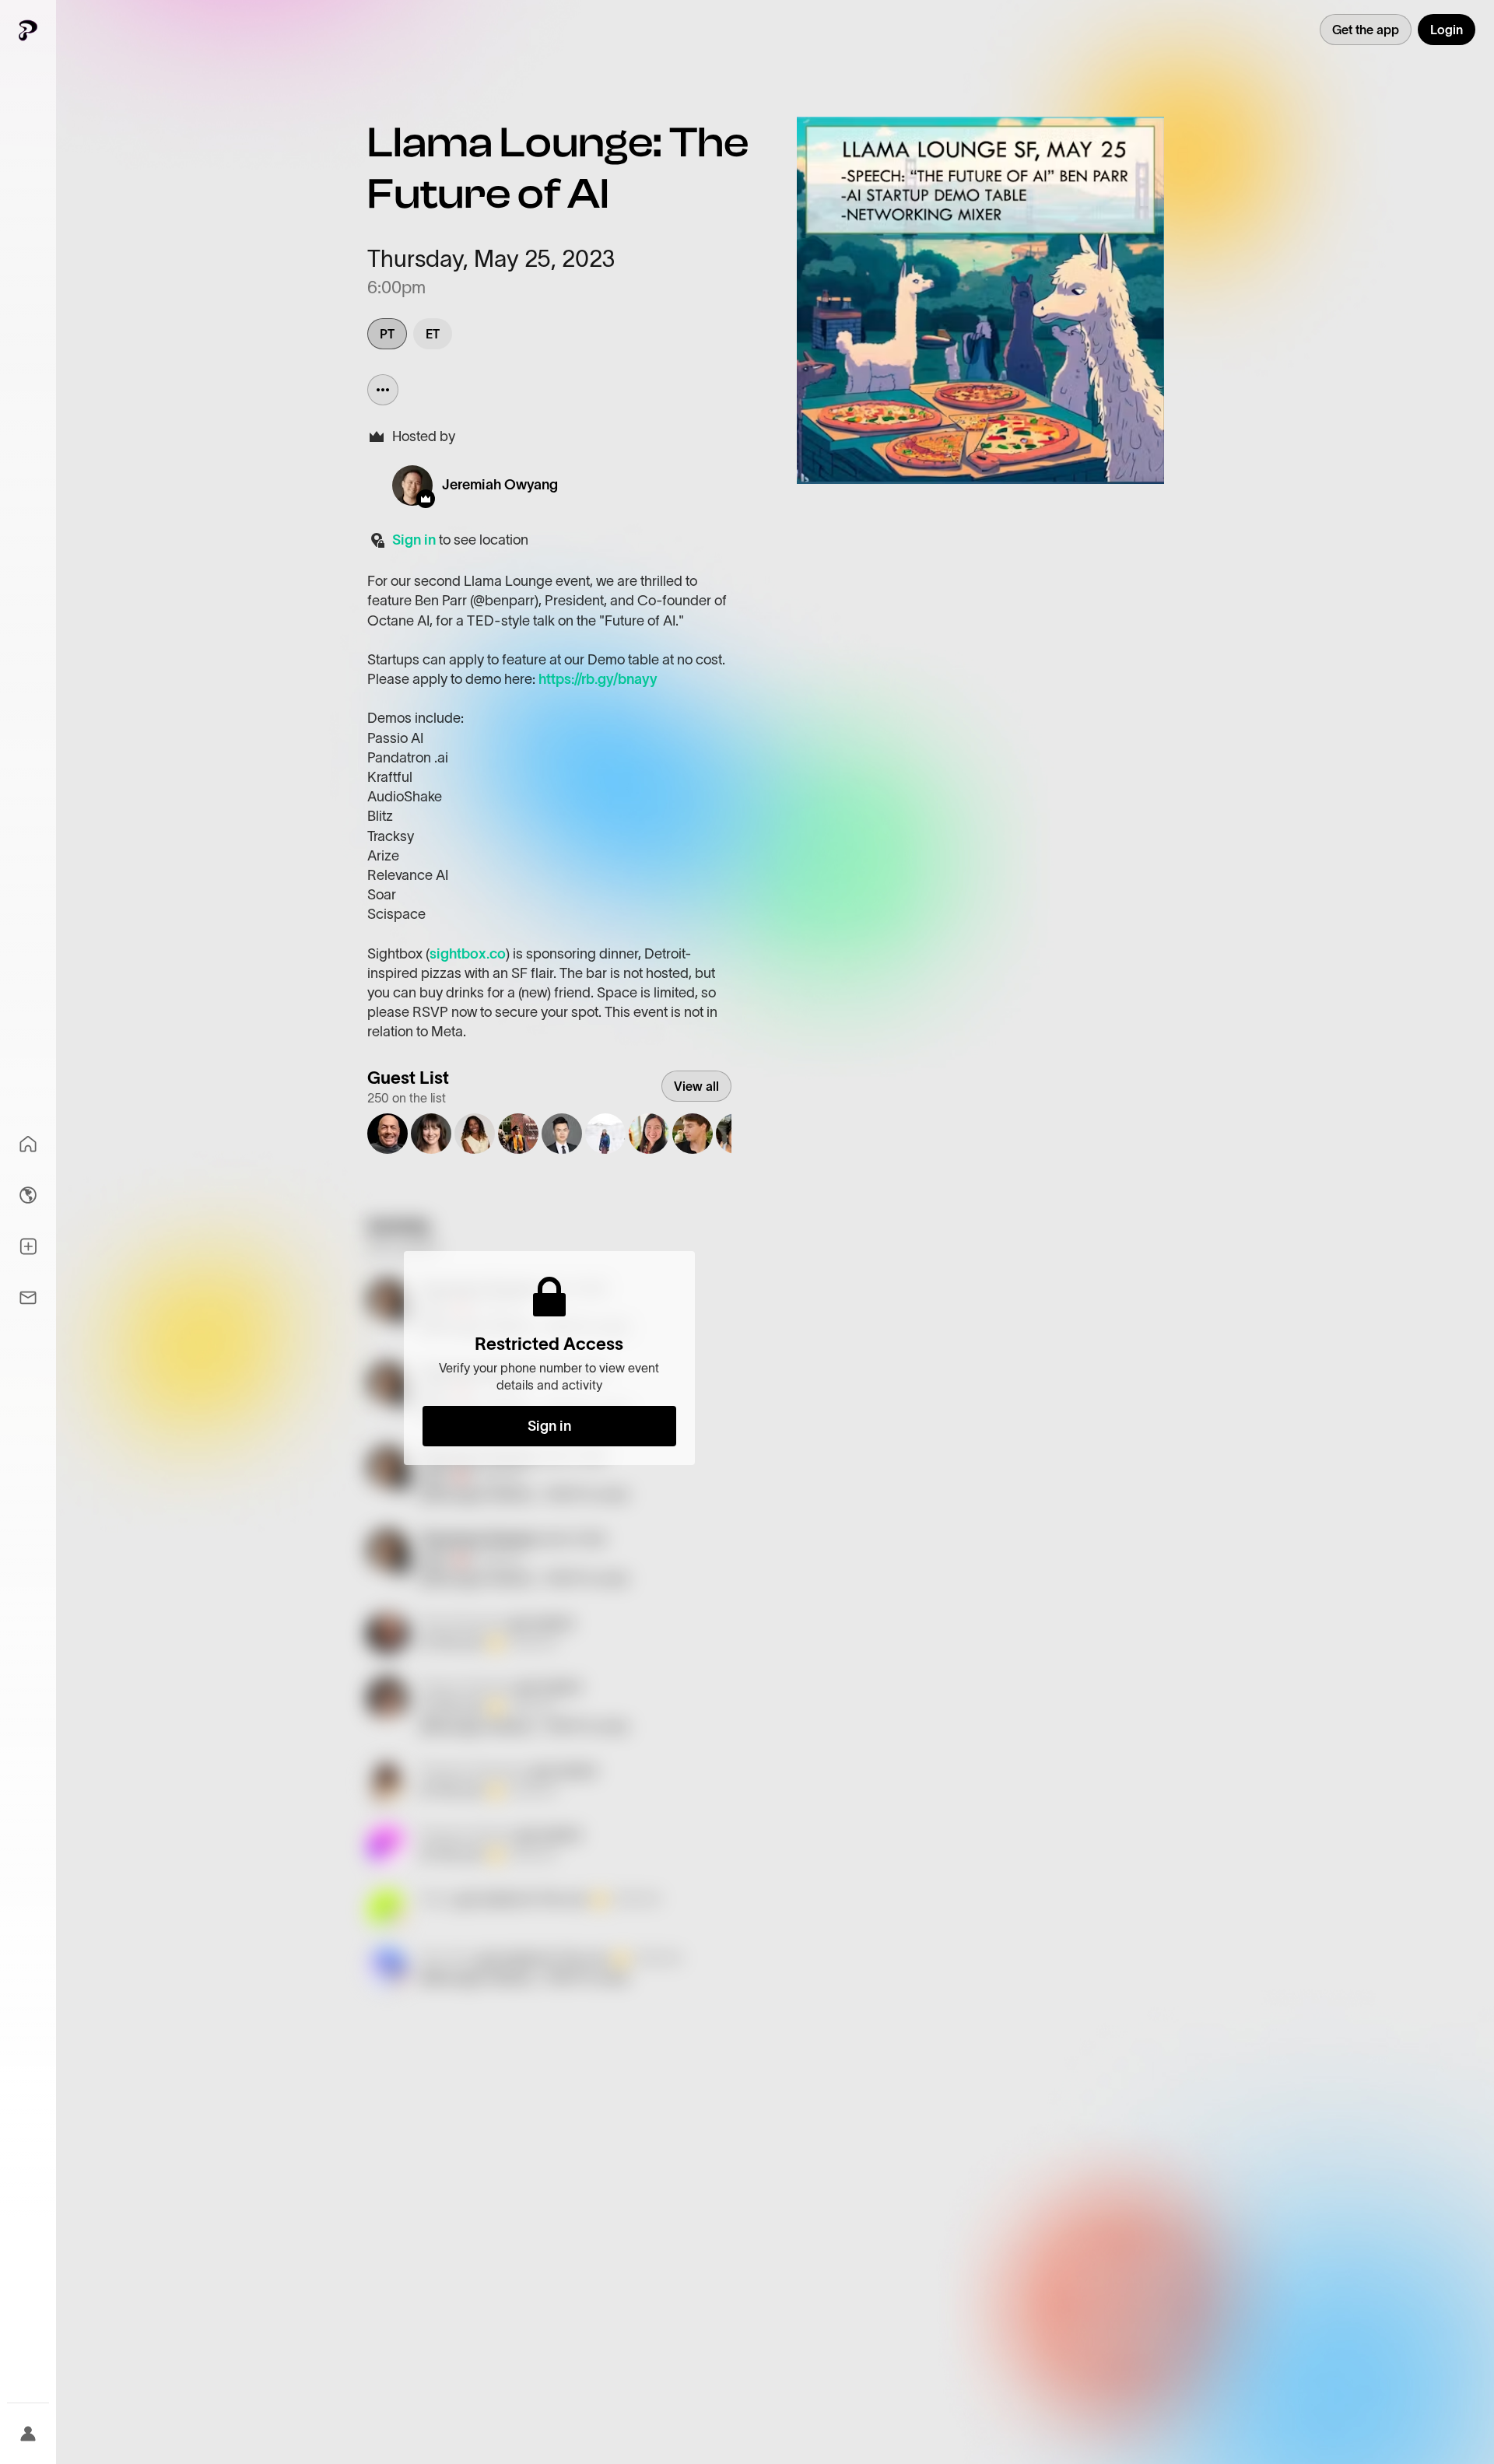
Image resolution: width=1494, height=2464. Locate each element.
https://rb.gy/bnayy (598, 679)
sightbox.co (468, 954)
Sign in (414, 540)
